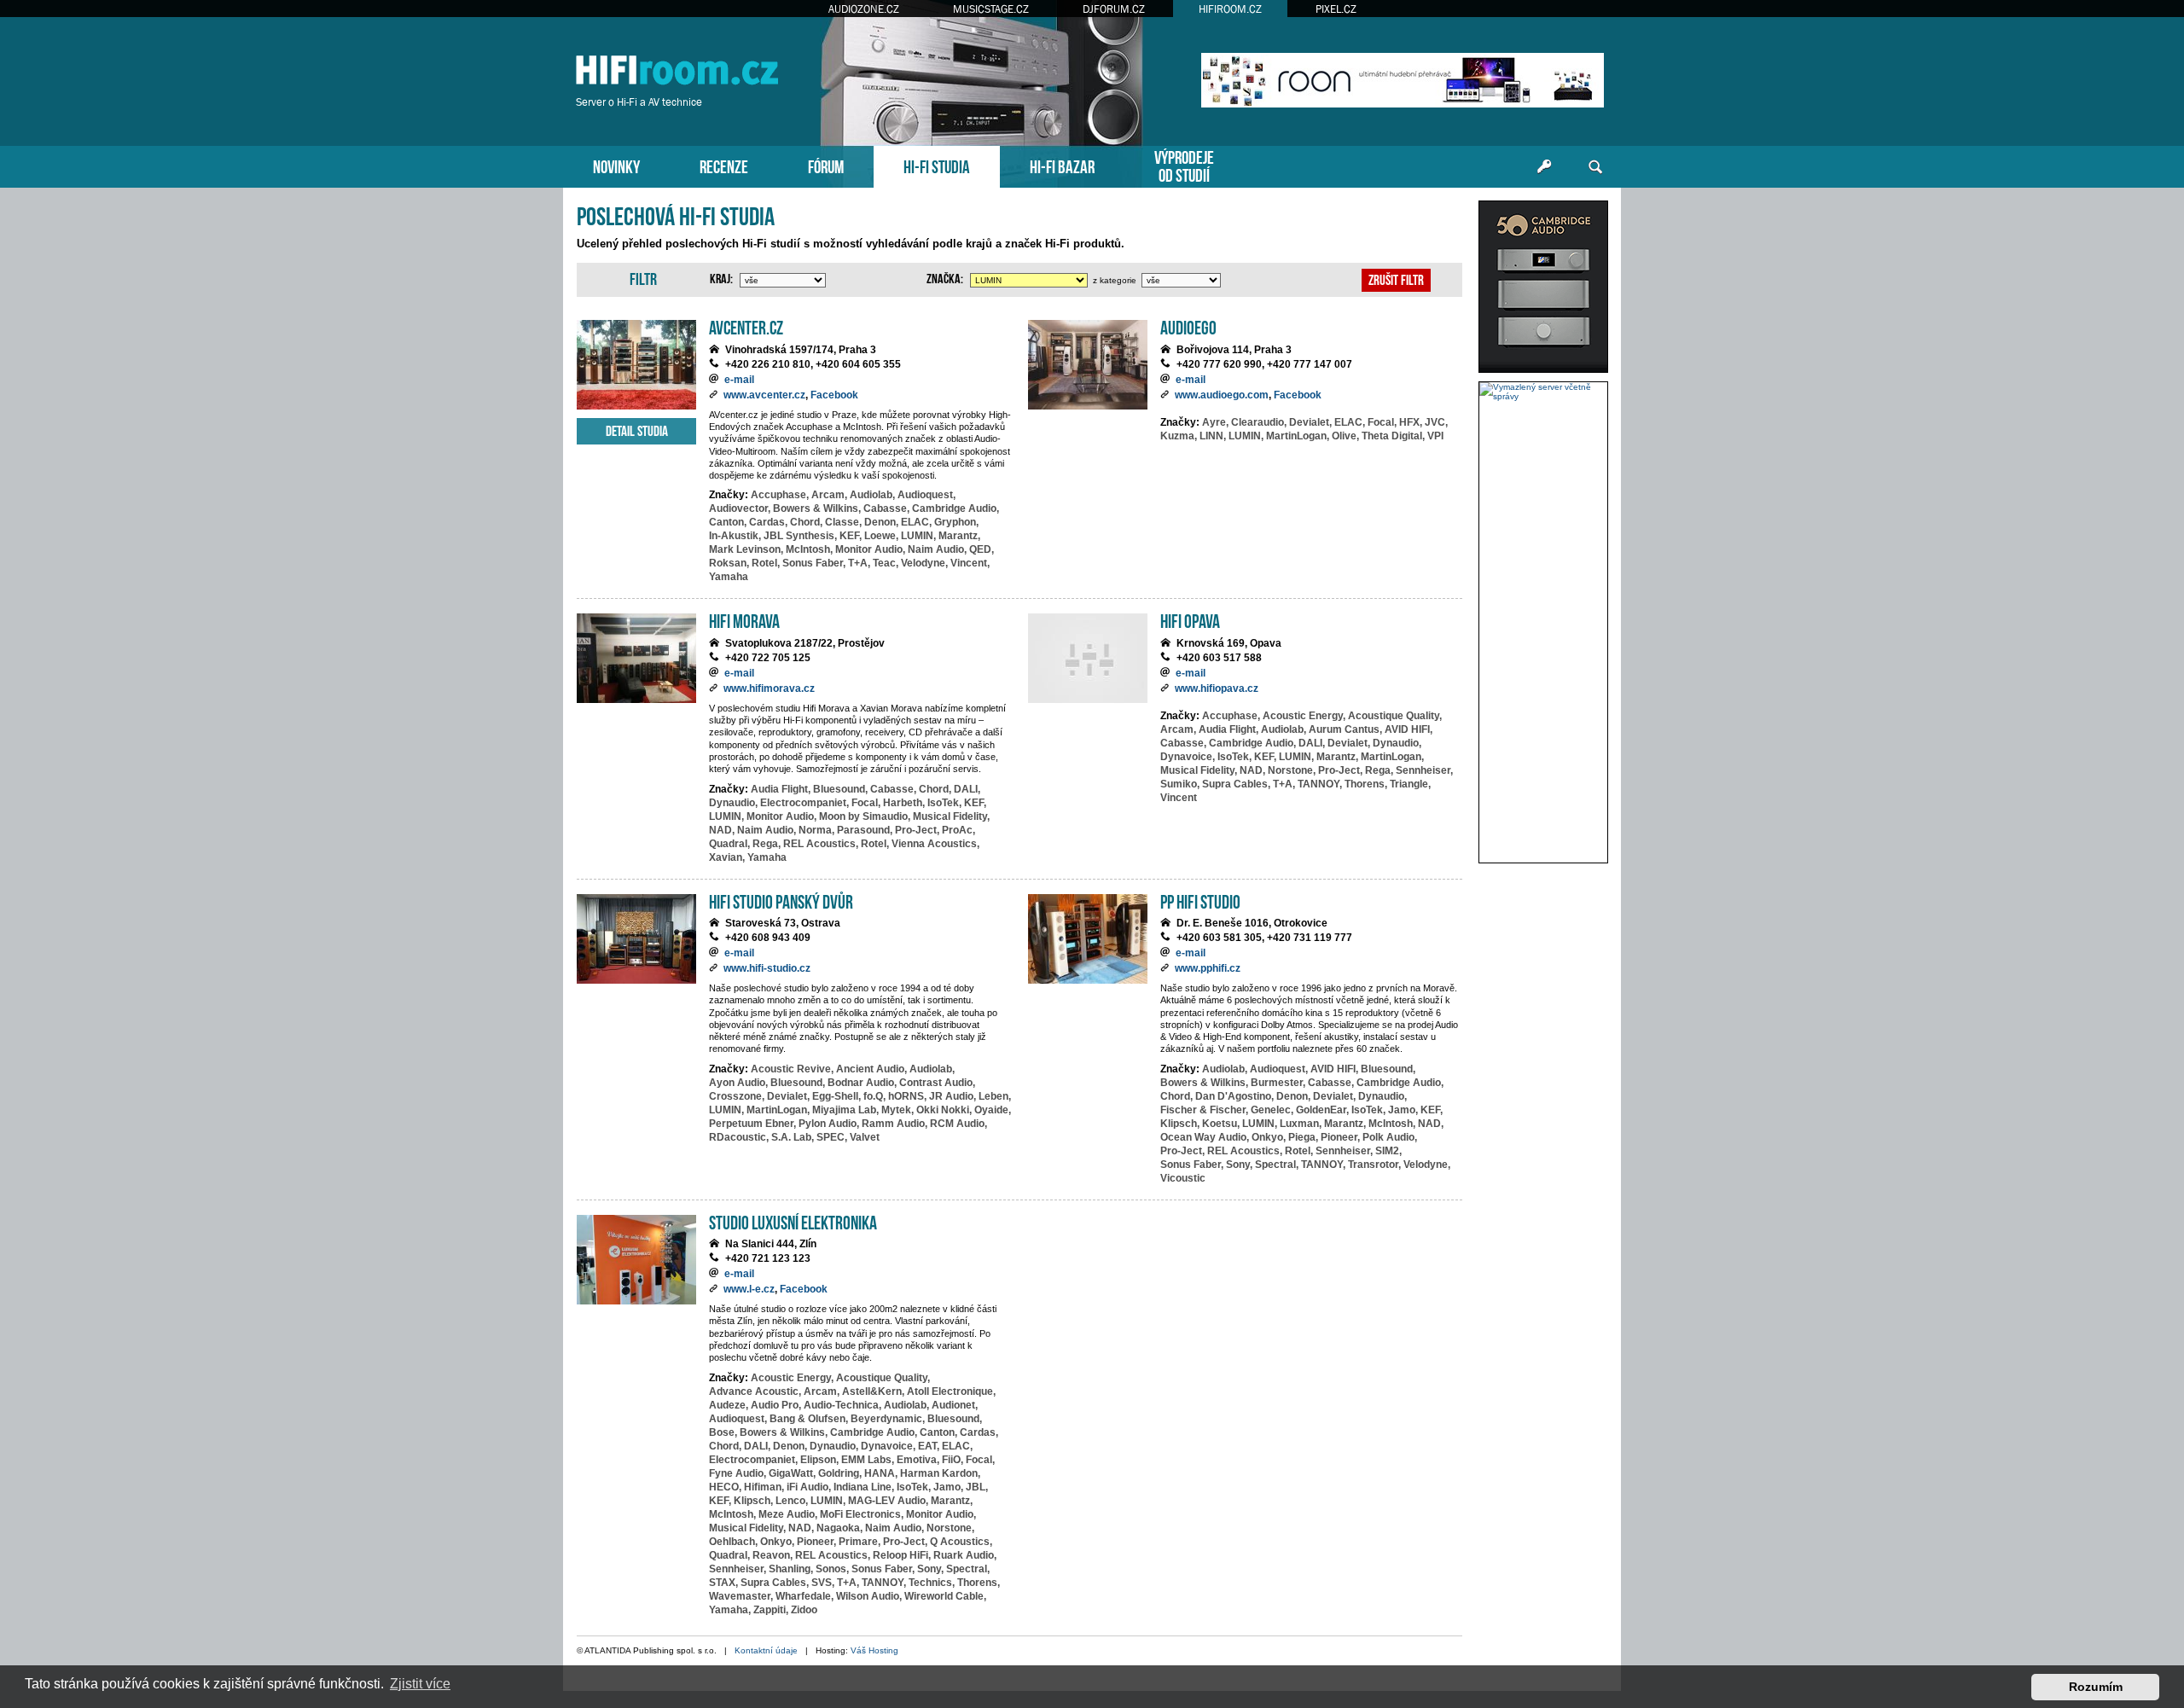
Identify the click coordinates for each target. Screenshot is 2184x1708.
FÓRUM (826, 165)
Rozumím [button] (2096, 1687)
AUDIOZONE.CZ (864, 9)
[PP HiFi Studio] (1088, 939)
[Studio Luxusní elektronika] (636, 1260)
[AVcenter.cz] (636, 365)
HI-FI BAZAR (1062, 165)
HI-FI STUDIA (937, 165)
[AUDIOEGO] (1088, 365)
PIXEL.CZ (1336, 9)
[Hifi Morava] (636, 658)
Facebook (834, 395)
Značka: (945, 277)
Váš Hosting (874, 1650)
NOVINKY (616, 165)
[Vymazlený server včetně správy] (1543, 392)
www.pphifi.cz (1208, 968)
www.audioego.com (1222, 395)
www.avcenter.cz (764, 395)
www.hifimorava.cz (769, 688)
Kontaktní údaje (766, 1650)
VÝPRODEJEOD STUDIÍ (1184, 165)
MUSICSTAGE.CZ (991, 9)
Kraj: (721, 277)
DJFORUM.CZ (1114, 9)
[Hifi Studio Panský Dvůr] (636, 939)
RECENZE (724, 165)
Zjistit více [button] (420, 1684)
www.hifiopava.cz (1217, 688)
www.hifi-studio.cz (767, 968)
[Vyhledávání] (1595, 167)
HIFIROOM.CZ (1230, 9)
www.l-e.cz (749, 1289)
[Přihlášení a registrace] (1544, 167)
